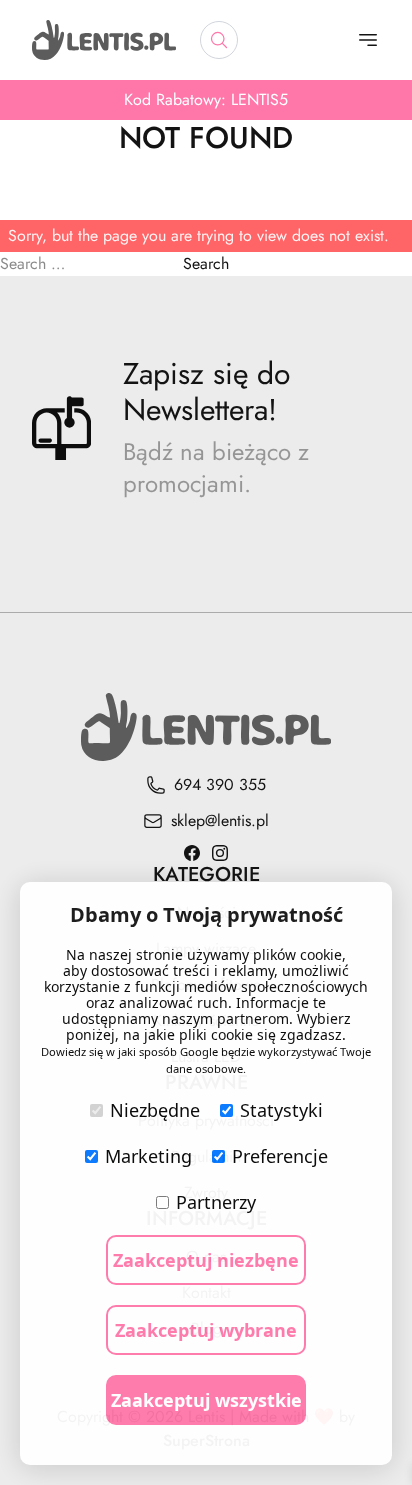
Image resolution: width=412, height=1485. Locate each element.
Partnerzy (216, 1202)
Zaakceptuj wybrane (206, 1330)
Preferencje (280, 1156)
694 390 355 (220, 784)
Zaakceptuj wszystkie (206, 1400)
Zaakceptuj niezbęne (206, 1260)
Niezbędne (155, 1110)
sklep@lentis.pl (220, 820)
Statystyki (281, 1110)
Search (206, 263)
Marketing (148, 1156)
